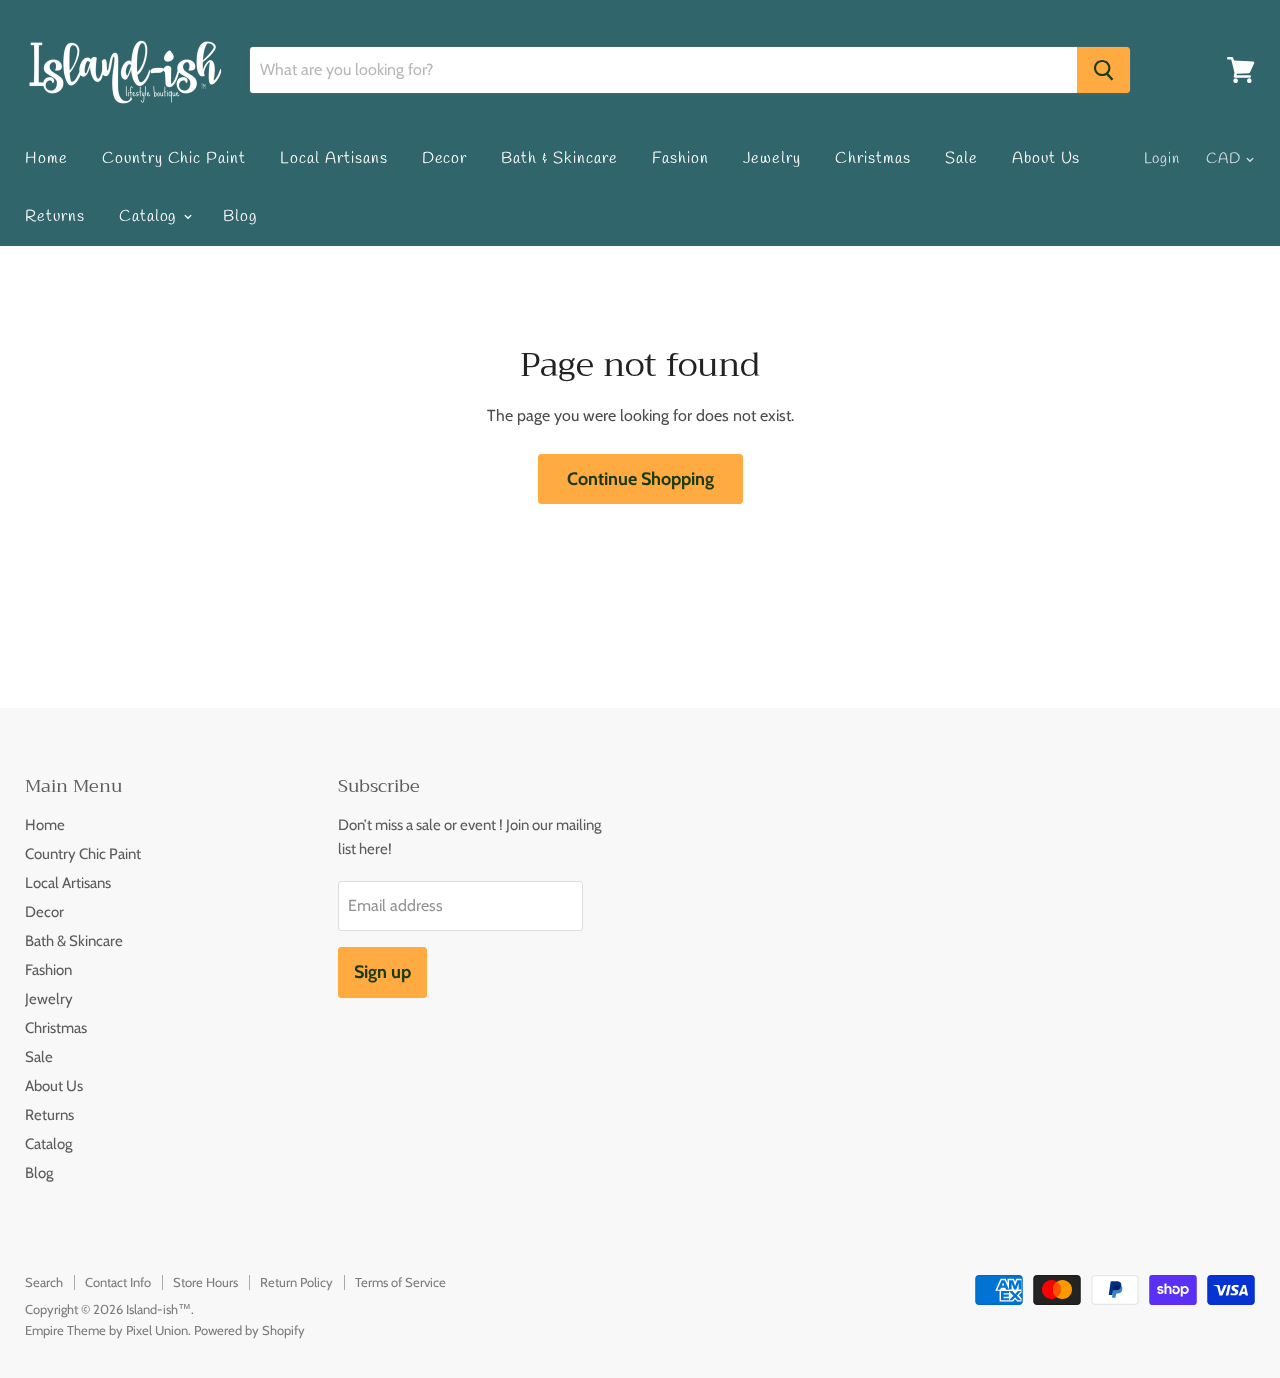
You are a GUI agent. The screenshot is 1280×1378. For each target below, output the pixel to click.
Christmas (873, 158)
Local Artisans (333, 158)
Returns (55, 216)
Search (44, 1282)
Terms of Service (400, 1282)
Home (46, 158)
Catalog (150, 216)
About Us (1046, 158)
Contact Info (118, 1282)
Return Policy (296, 1282)
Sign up (382, 972)
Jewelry (772, 158)
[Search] (1103, 70)
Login (1162, 159)
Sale (961, 158)
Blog (240, 216)
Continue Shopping (640, 479)
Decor (445, 158)
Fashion (680, 158)
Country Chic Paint (174, 158)
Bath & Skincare (559, 158)
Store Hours (205, 1282)
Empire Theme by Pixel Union (106, 1330)
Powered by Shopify (249, 1330)
